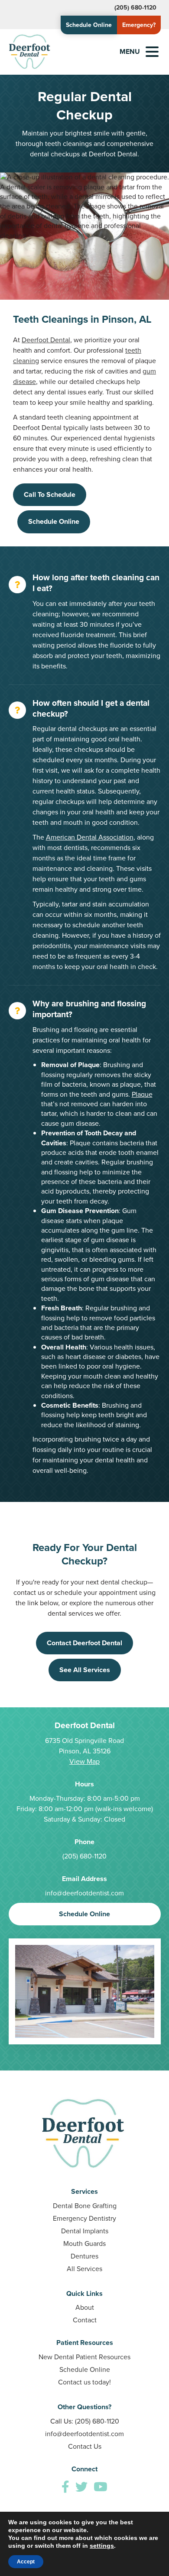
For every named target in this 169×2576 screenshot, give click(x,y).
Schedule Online (89, 25)
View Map (84, 1761)
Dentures (84, 2256)
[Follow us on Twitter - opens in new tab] (81, 2487)
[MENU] (152, 52)
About (85, 2307)
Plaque (142, 1094)
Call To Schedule (50, 494)
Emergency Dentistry (84, 2218)
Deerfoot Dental (46, 340)
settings (102, 2546)
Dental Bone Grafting (85, 2206)
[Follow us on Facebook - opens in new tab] (65, 2487)
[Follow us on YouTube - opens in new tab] (101, 2487)
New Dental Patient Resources (84, 2357)
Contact (85, 2320)
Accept (26, 2562)
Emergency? (139, 25)
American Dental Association (90, 837)
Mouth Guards (84, 2244)
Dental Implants (85, 2231)
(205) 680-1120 (135, 8)
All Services (84, 2269)
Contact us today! (84, 2382)
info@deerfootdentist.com (84, 1893)
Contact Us (85, 2446)
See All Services (85, 1670)
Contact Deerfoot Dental (84, 1643)
